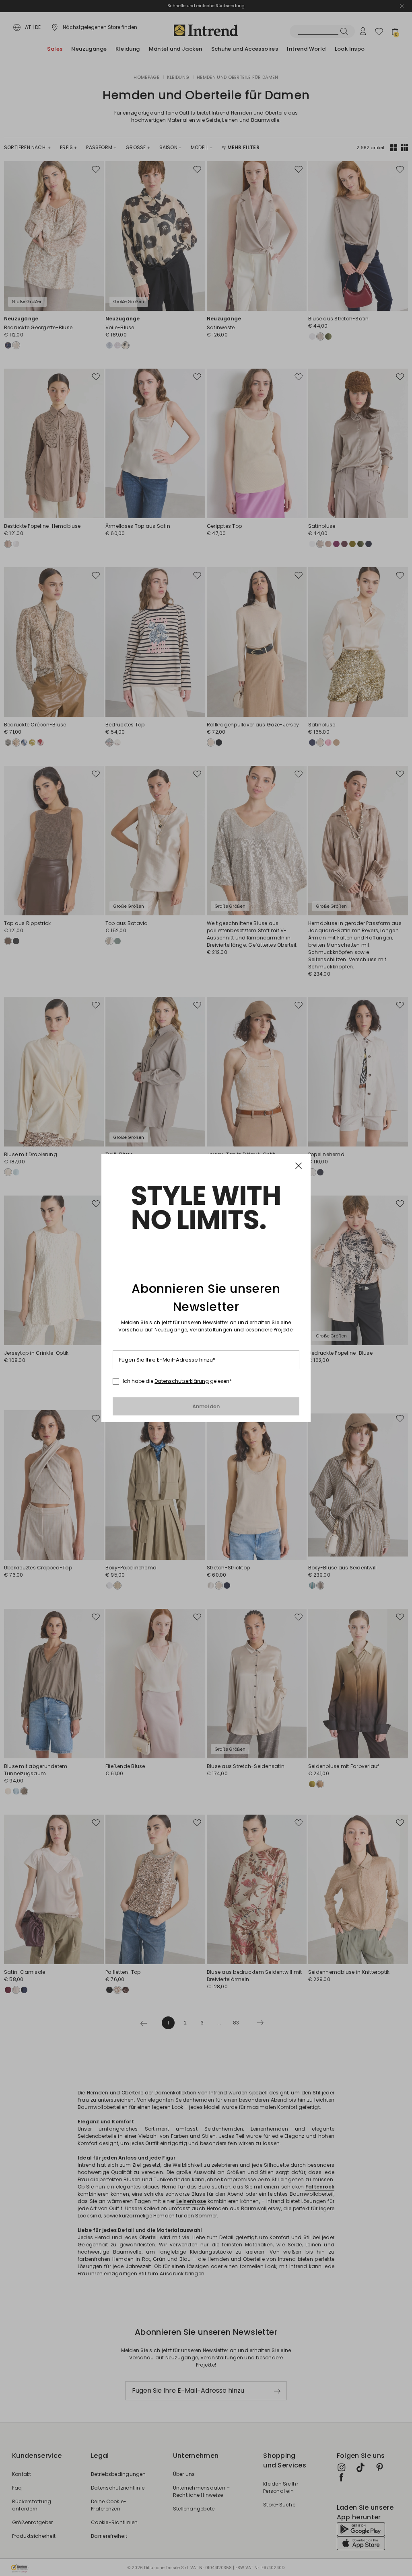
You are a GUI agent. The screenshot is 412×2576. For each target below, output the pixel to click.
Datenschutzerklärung (182, 1381)
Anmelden (206, 1406)
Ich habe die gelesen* (177, 1381)
